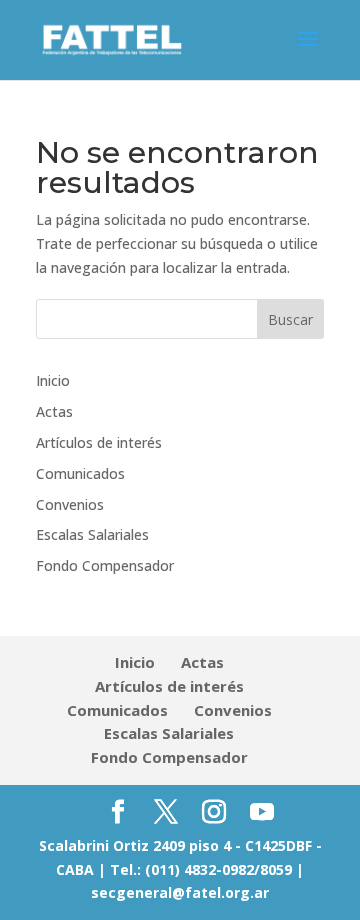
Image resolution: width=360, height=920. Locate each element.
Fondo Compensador (105, 565)
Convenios (70, 504)
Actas (54, 411)
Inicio (53, 380)
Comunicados (80, 473)
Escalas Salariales (92, 534)
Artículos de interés (99, 442)
